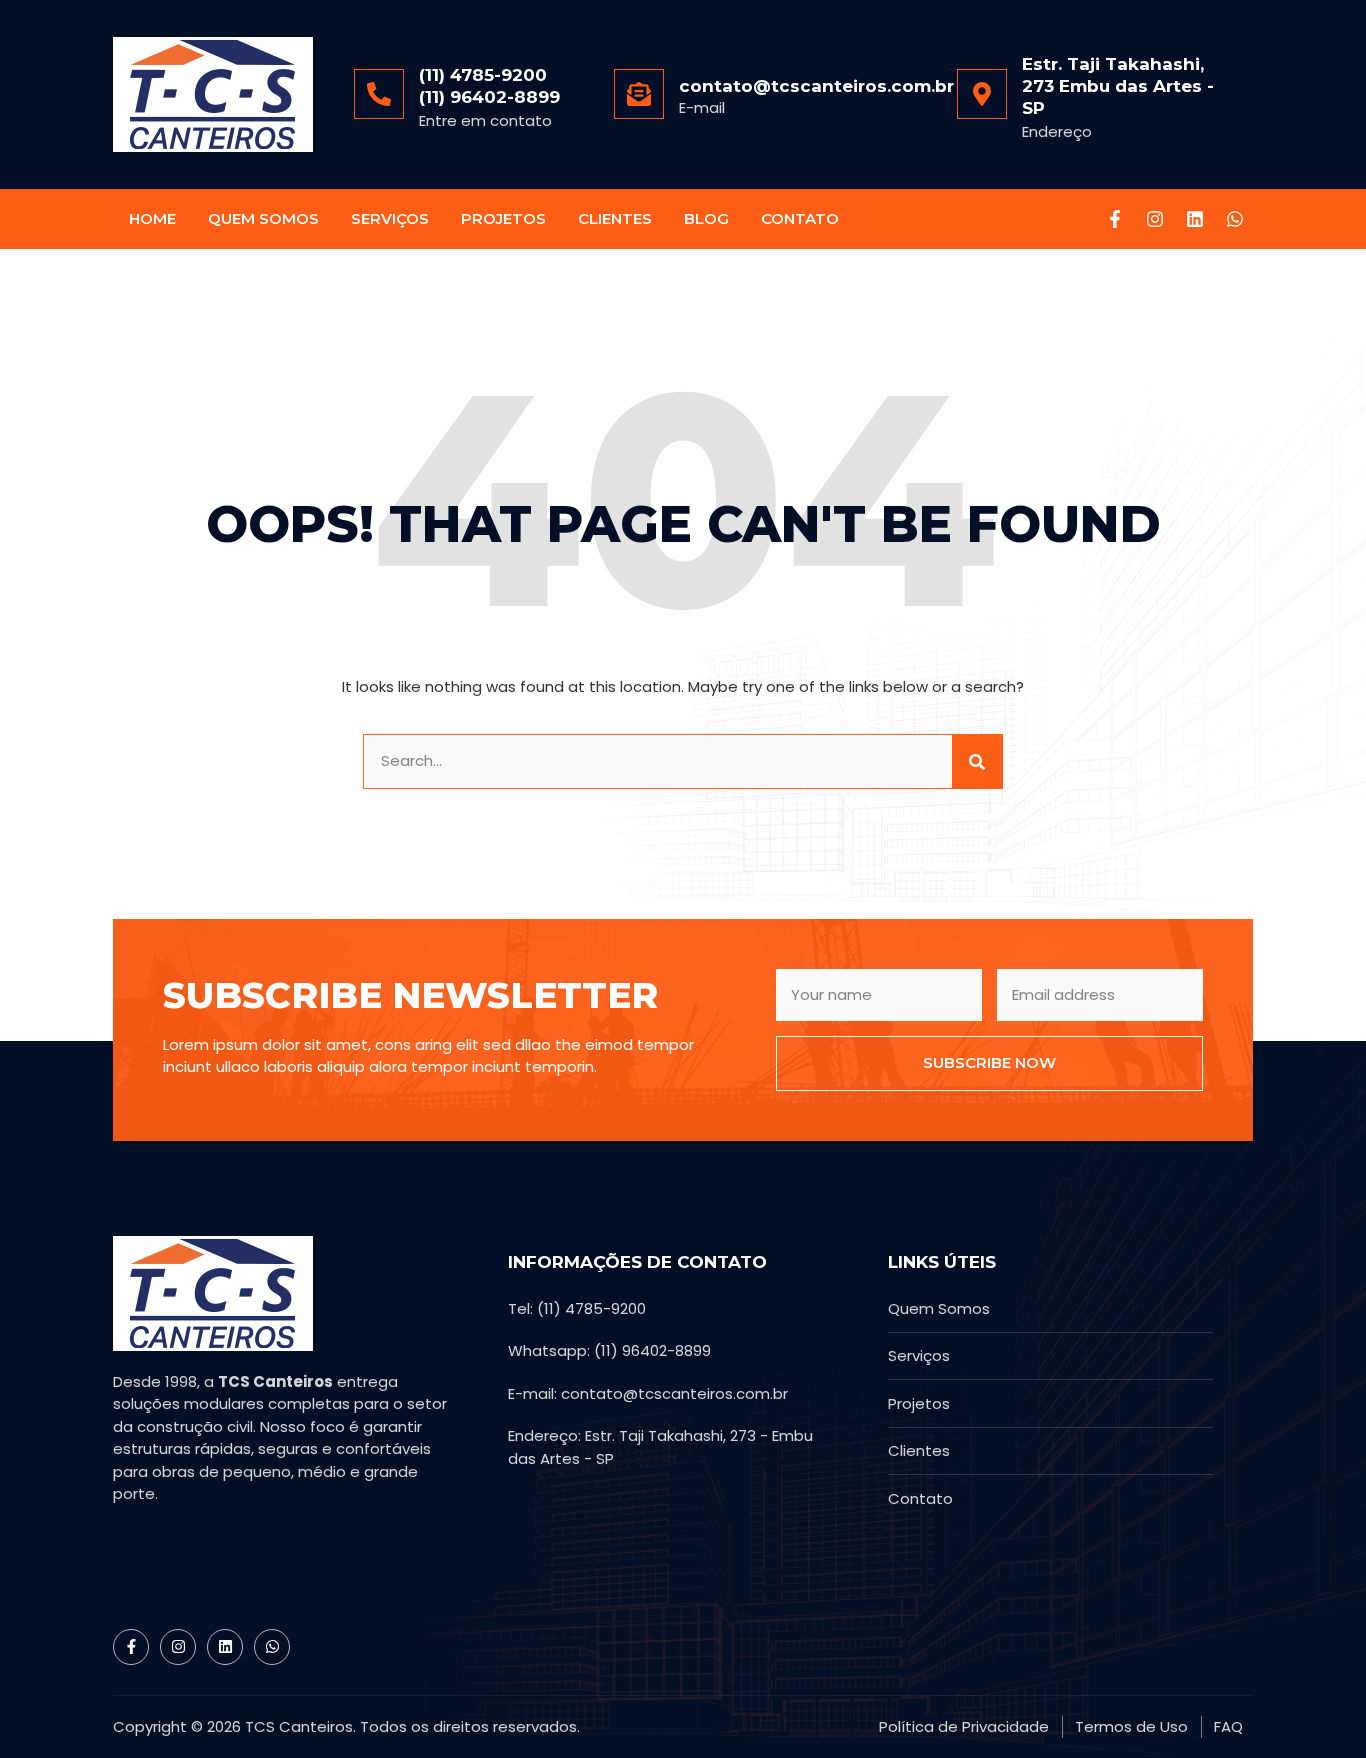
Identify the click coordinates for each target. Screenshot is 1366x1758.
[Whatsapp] (1235, 219)
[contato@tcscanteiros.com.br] (639, 94)
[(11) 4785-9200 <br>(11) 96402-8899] (379, 94)
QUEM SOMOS (263, 218)
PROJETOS (503, 218)
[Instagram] (1155, 219)
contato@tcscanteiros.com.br (816, 86)
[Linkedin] (1195, 219)
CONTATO (800, 218)
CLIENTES (615, 218)
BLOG (706, 218)
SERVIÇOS (390, 218)
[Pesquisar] (977, 761)
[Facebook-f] (1115, 219)
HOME (152, 218)
